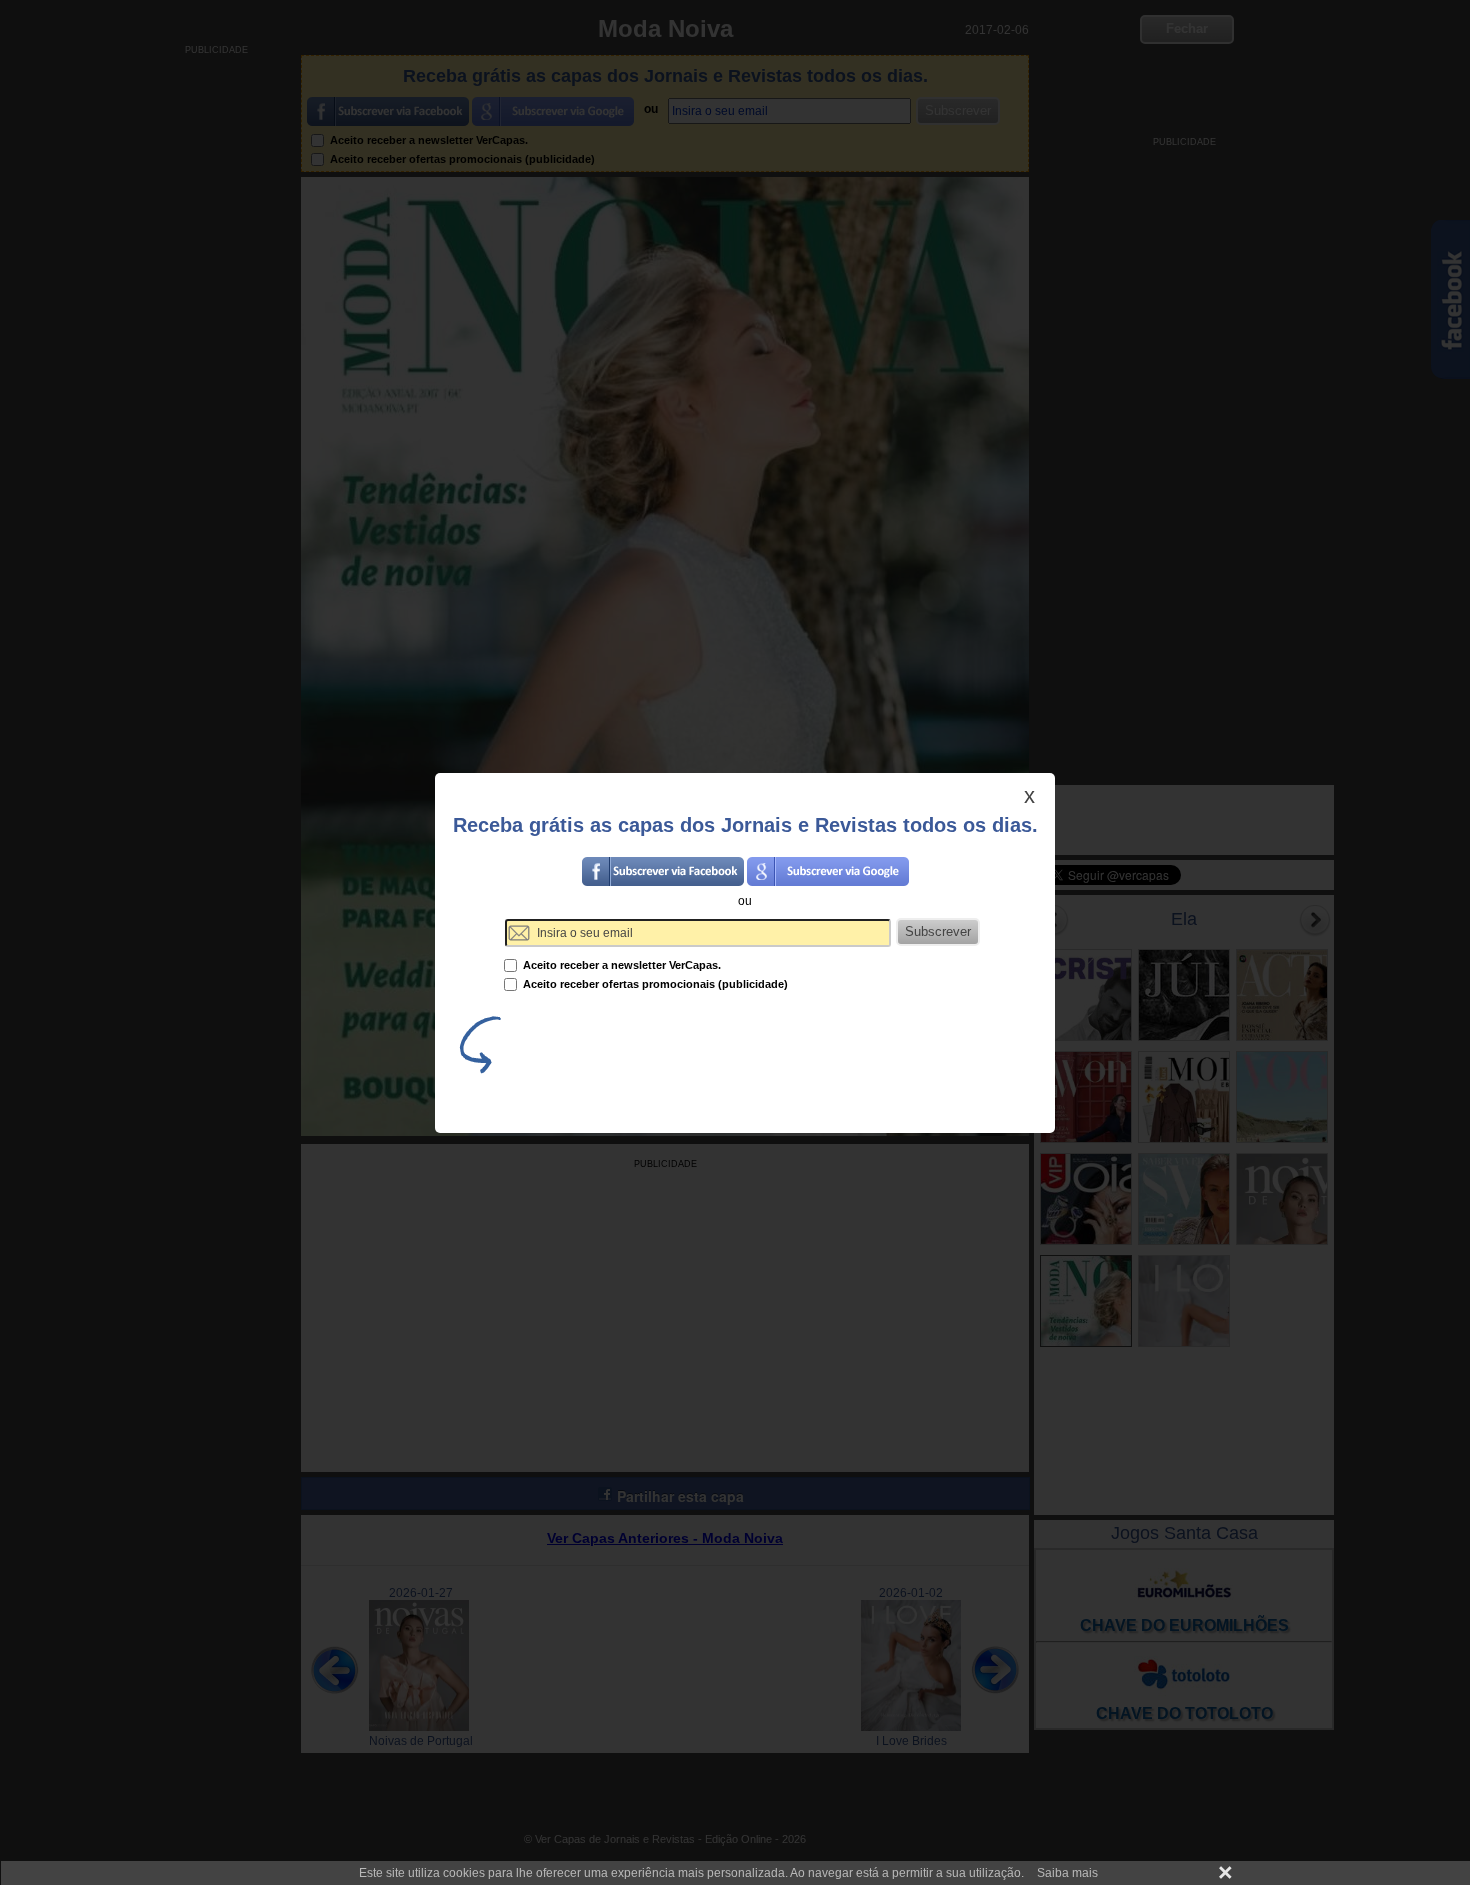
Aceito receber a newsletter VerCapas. (620, 965)
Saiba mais (1067, 1873)
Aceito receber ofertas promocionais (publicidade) (654, 984)
